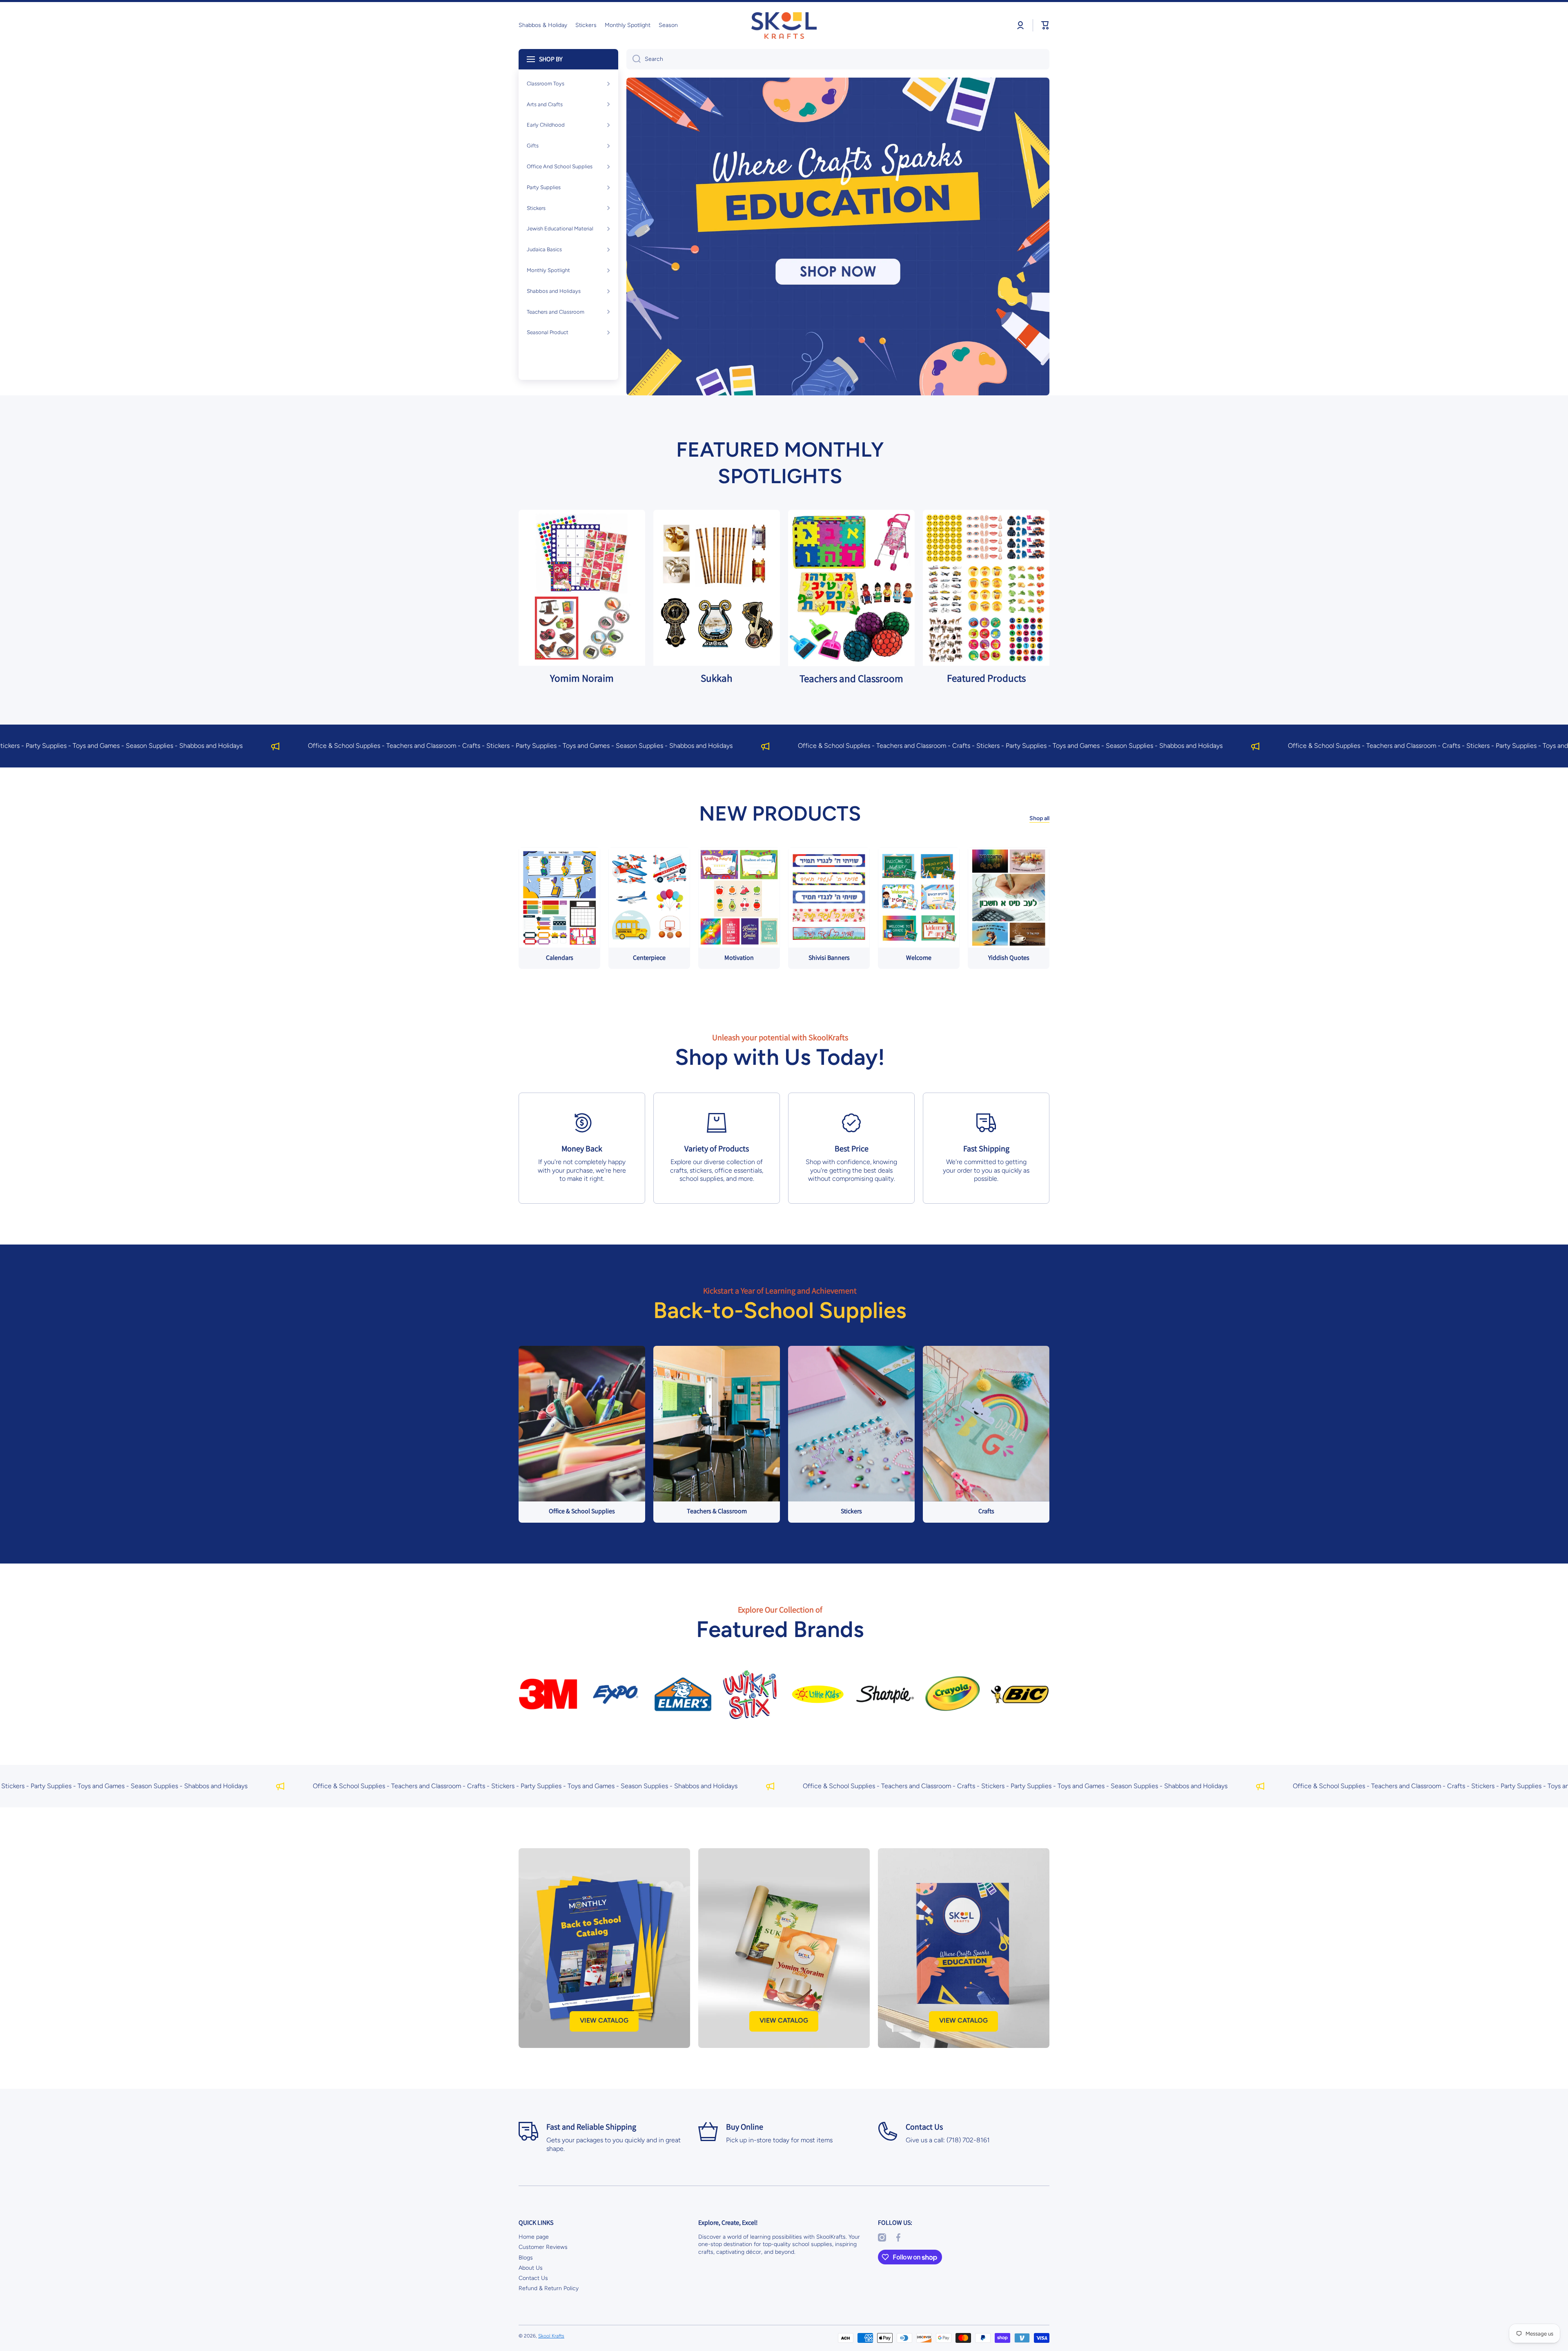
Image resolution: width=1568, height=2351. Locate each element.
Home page (534, 2237)
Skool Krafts (551, 2336)
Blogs (526, 2258)
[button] (1045, 25)
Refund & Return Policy (549, 2288)
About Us (531, 2268)
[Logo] (784, 26)
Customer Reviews (543, 2247)
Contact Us (533, 2278)
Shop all (1039, 818)
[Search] (634, 59)
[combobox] (838, 59)
